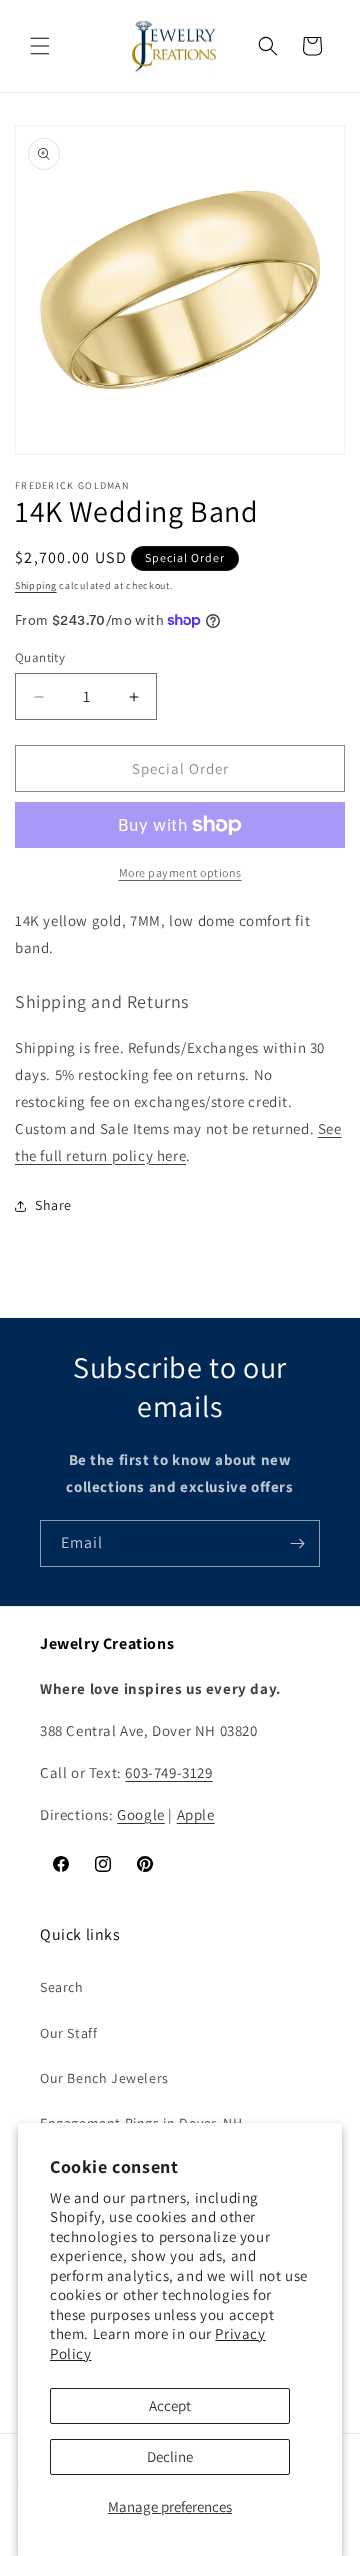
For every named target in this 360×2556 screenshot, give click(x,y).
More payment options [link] (180, 872)
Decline (170, 2456)
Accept (170, 2405)
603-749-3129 (168, 1772)
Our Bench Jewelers (104, 2078)
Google (141, 1814)
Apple (196, 1814)
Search (62, 1987)
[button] (40, 46)
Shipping (36, 585)
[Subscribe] (297, 1543)
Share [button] (53, 1205)
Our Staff (68, 2033)
